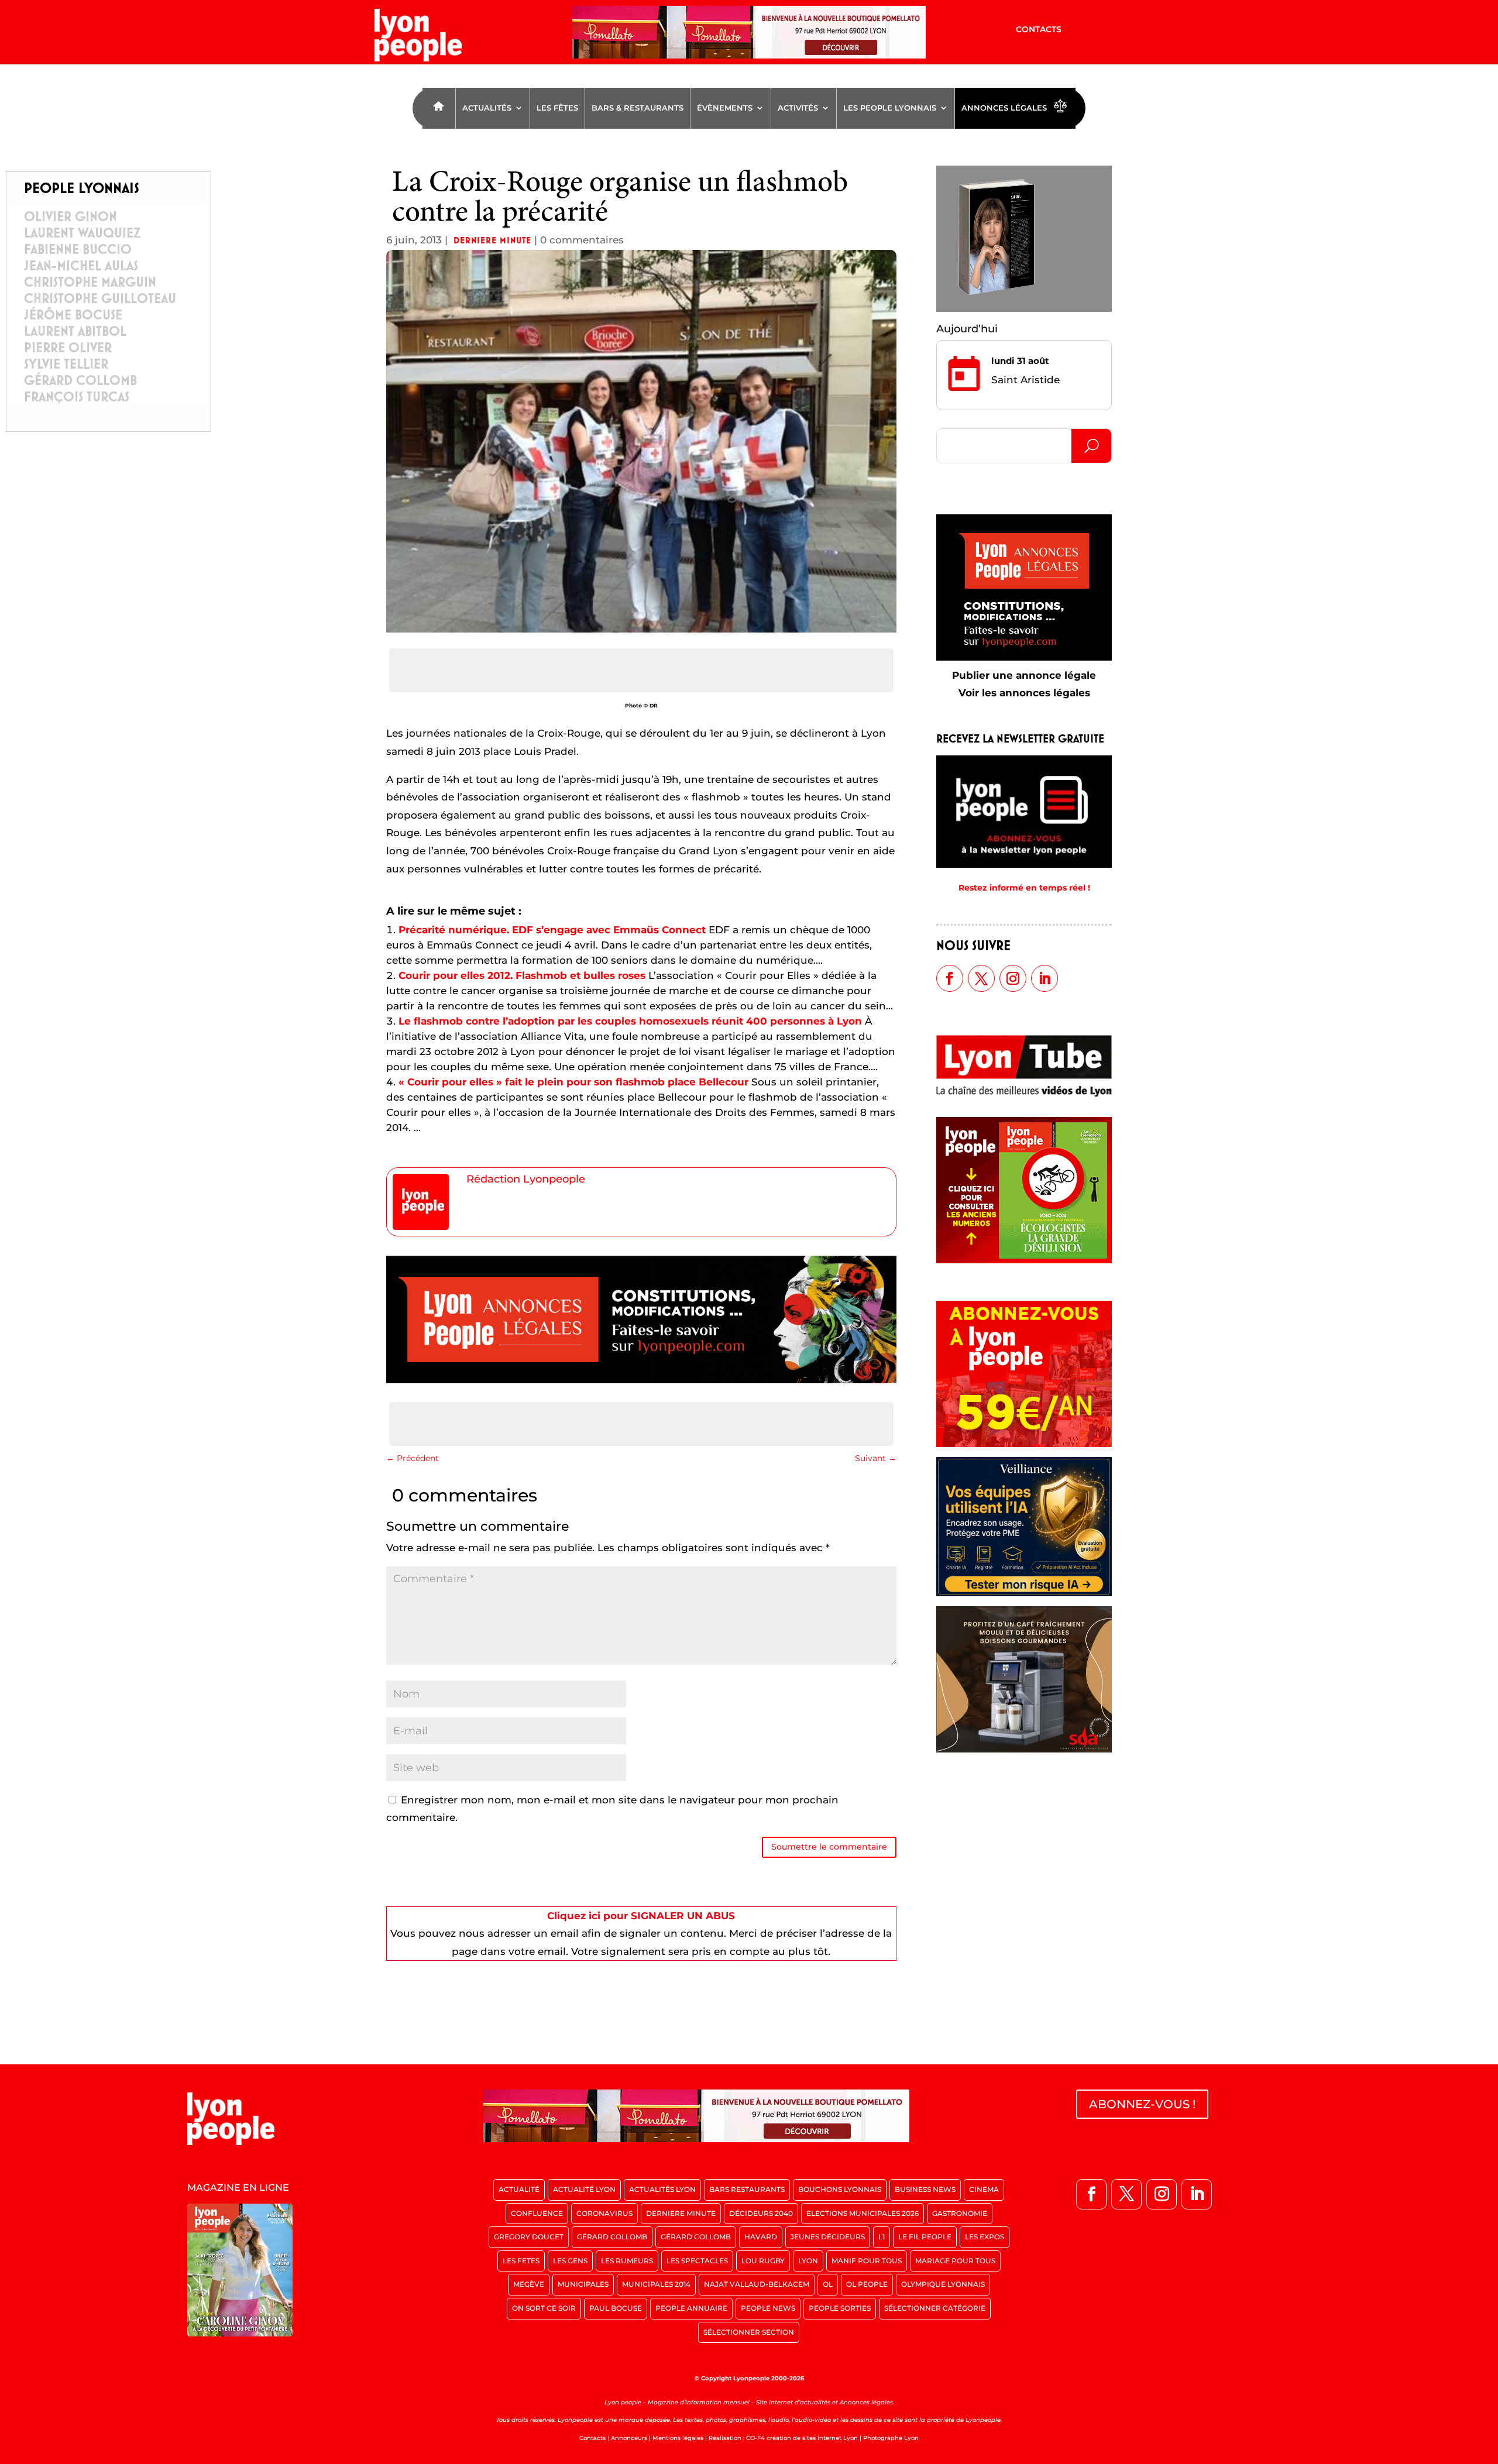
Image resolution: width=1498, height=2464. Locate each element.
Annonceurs (629, 2438)
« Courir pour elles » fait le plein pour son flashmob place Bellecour (573, 1082)
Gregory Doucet (529, 2237)
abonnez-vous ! (1142, 2104)
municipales (583, 2284)
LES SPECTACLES (697, 2261)
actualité (519, 2189)
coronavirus (604, 2213)
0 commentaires (582, 240)
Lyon (808, 2261)
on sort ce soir (544, 2308)
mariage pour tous (955, 2261)
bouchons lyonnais (840, 2189)
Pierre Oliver (68, 348)
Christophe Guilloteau (100, 298)
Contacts (1039, 30)
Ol (828, 2284)
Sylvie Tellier (66, 364)
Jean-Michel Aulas (81, 266)
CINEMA (984, 2189)
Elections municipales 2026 (863, 2213)
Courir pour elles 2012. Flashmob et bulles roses (522, 975)
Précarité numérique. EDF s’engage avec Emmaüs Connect (552, 930)
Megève (529, 2284)
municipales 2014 (656, 2284)
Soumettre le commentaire (829, 1847)
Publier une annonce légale (1024, 675)
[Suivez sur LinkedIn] (1045, 978)
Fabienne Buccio (78, 249)
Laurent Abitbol (75, 331)
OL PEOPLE (867, 2284)
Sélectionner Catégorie (935, 2308)
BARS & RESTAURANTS (638, 108)
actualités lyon (662, 2189)
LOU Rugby (763, 2261)
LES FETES (521, 2261)
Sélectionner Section (749, 2332)
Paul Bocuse (616, 2308)
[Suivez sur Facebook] (950, 978)
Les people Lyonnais (890, 108)
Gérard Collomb (80, 380)
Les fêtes (557, 108)
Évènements (725, 108)
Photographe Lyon (891, 2438)
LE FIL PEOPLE (925, 2237)
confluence (537, 2213)
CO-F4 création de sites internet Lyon (802, 2438)
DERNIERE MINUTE (492, 240)
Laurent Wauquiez (82, 233)
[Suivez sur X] (981, 978)
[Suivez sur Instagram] (1013, 978)
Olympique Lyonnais (943, 2284)
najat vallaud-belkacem (757, 2284)
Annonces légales (1004, 108)
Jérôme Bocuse (73, 315)
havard (761, 2237)
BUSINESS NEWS (925, 2189)
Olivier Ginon (71, 216)
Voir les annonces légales (1024, 693)
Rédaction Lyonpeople (526, 1179)
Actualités (487, 108)
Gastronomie (960, 2213)
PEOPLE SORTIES (840, 2308)
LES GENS (570, 2261)
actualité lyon (584, 2189)
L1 (882, 2237)
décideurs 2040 (761, 2213)
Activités (798, 108)
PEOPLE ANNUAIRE (691, 2308)
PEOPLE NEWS (768, 2308)
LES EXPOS (985, 2237)
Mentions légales (678, 2438)
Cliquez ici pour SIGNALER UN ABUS (641, 1916)
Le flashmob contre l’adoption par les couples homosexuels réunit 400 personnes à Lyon (630, 1021)
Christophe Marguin (90, 282)
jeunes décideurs (828, 2237)
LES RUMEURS (627, 2261)
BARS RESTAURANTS (747, 2189)
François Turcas (77, 397)
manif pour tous (867, 2261)
